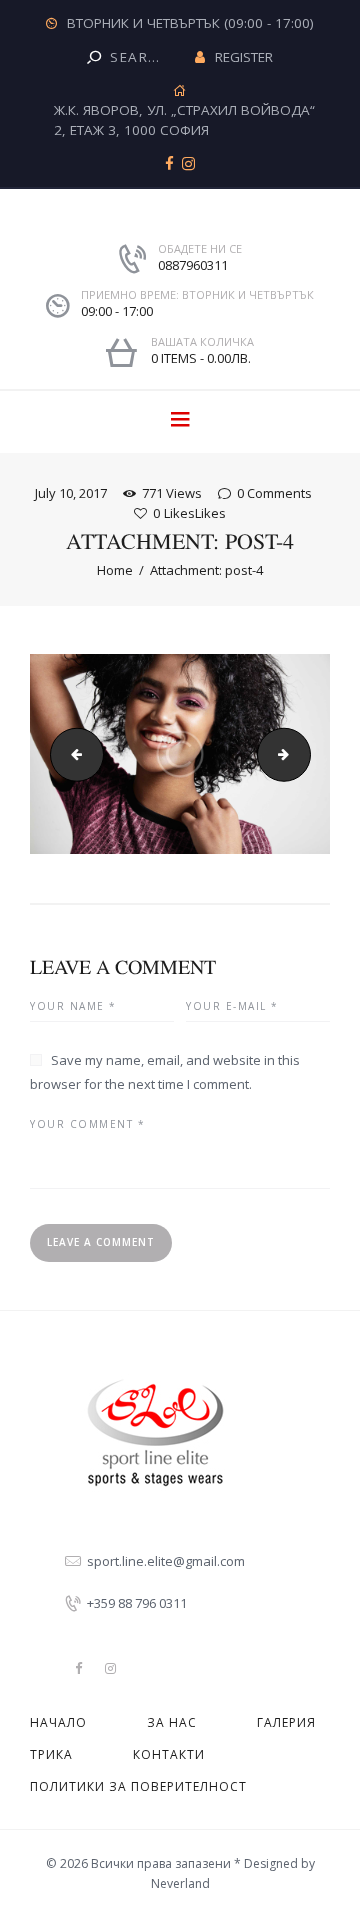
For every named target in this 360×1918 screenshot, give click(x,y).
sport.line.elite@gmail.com (166, 1561)
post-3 (71, 754)
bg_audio (304, 754)
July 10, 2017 (71, 493)
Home (115, 570)
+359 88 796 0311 (137, 1603)
